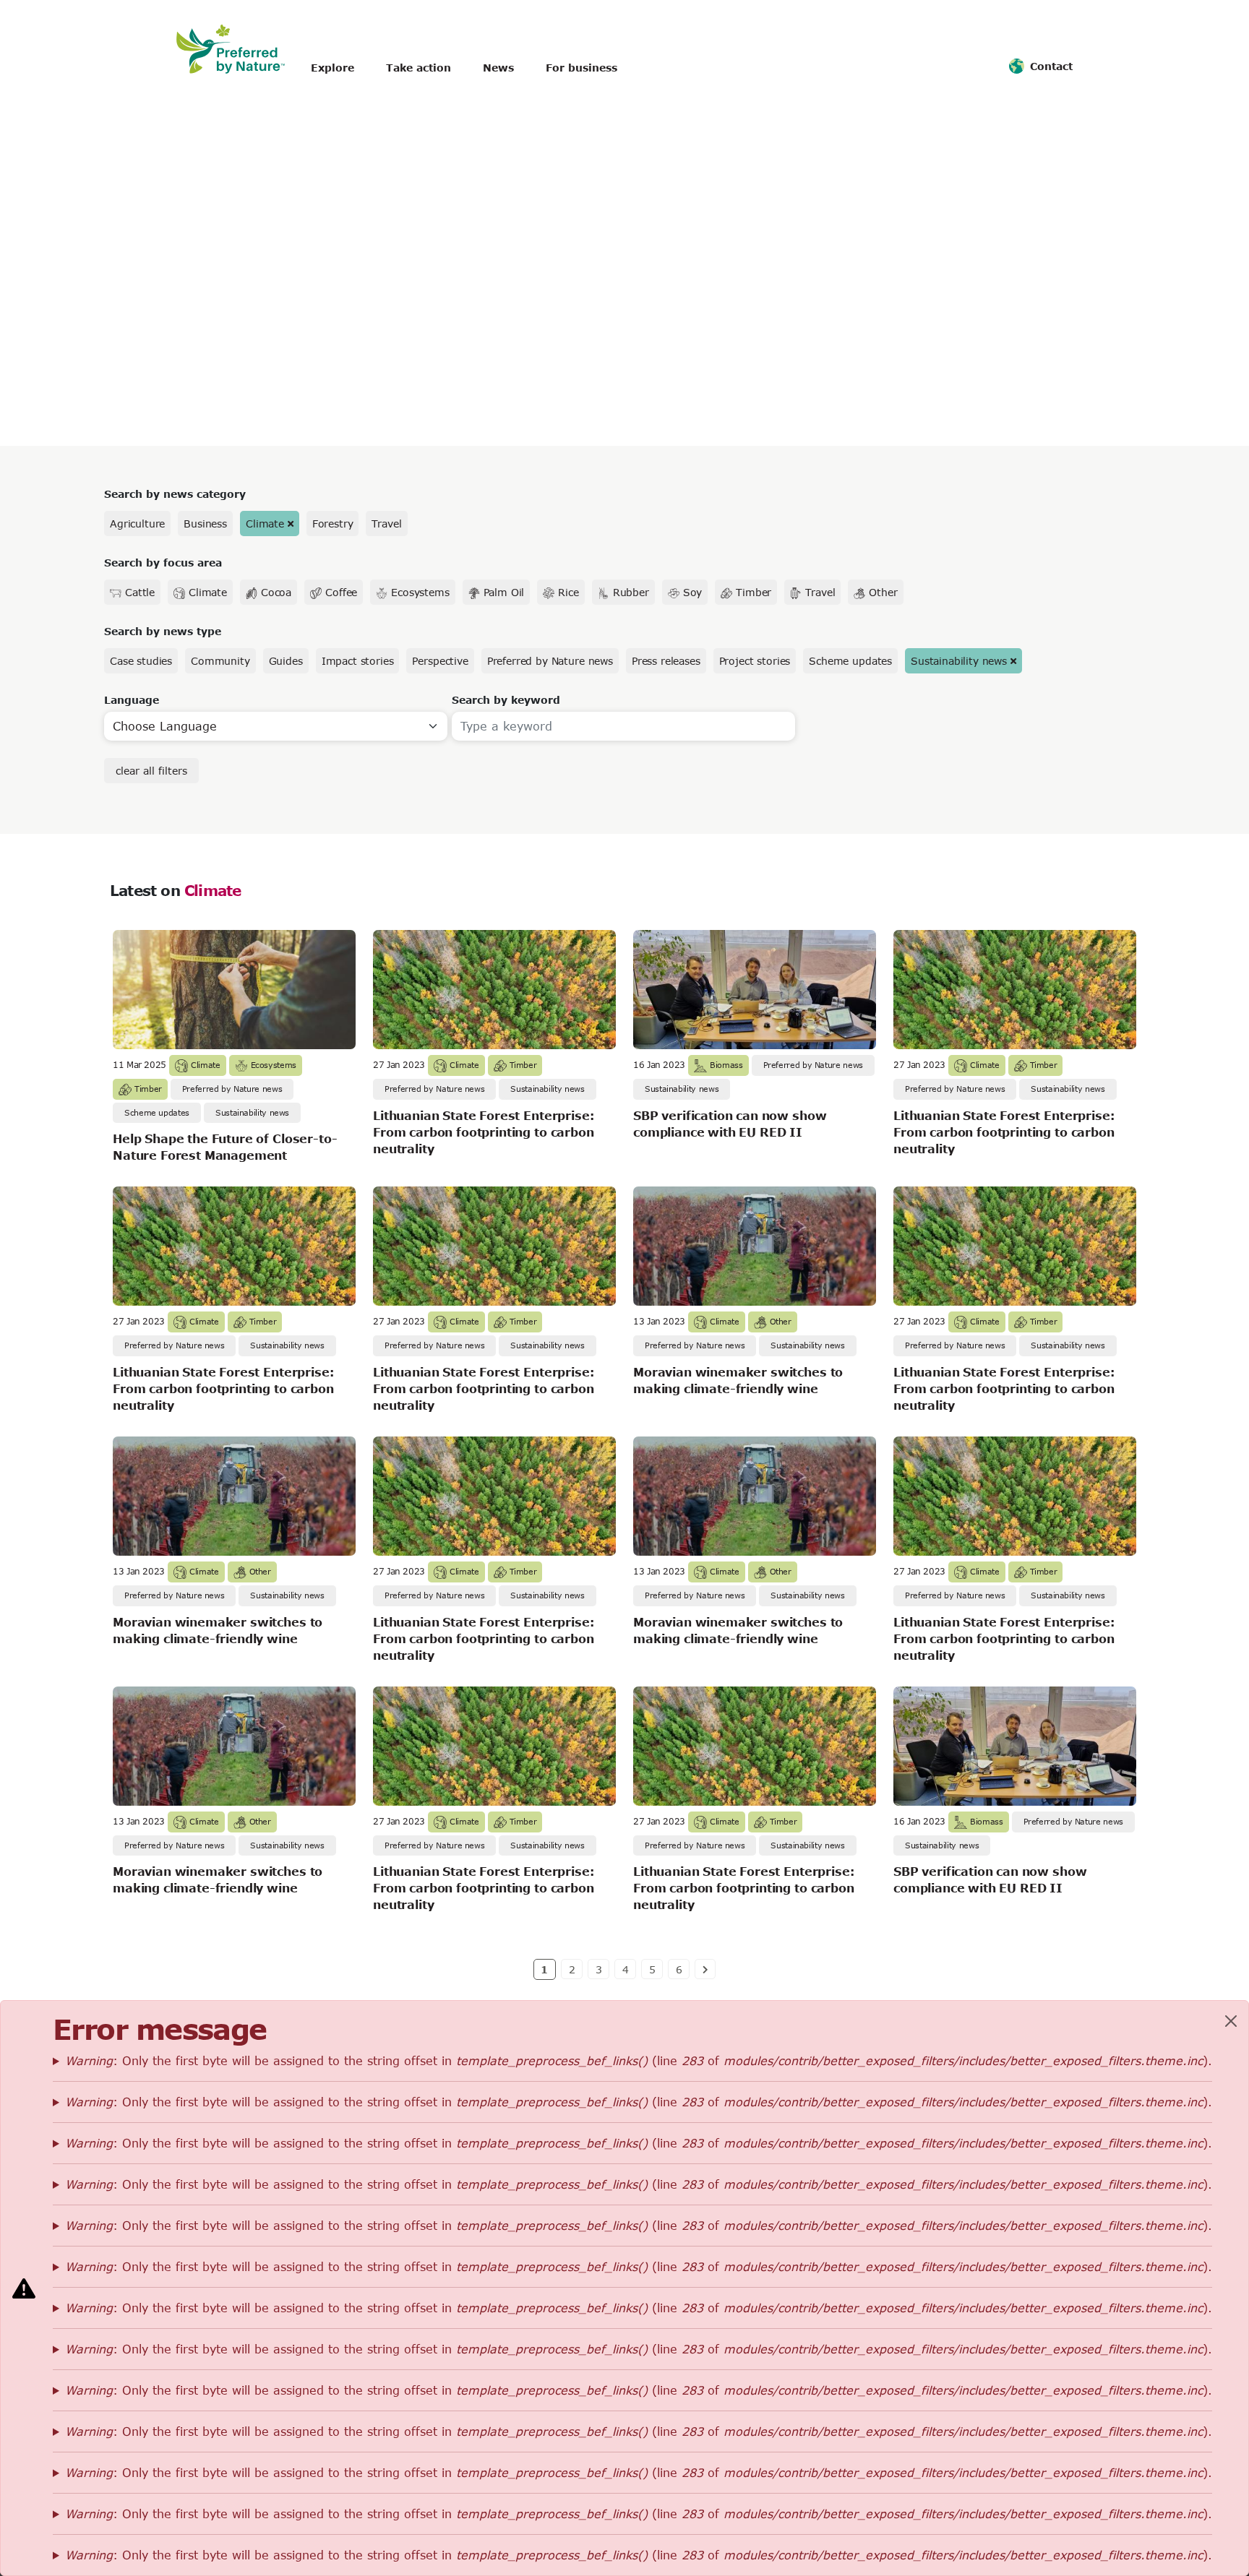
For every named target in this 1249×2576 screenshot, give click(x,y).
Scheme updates (850, 661)
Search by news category (175, 494)
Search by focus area (163, 563)
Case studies (141, 661)
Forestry (333, 524)
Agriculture (137, 524)
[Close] (1231, 2021)
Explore (332, 68)
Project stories (755, 661)
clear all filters (151, 771)
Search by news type (163, 631)
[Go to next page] (705, 1969)
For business (581, 68)
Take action (419, 68)
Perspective (440, 661)
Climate (265, 524)
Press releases (666, 661)
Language (132, 700)
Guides (286, 661)
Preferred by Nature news (550, 661)
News (498, 68)
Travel (386, 524)
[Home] (238, 49)
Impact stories (358, 661)
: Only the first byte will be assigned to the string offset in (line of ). (639, 2060)
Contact (1051, 66)
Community (220, 661)
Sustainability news (959, 661)
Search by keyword (506, 700)
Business (205, 524)
